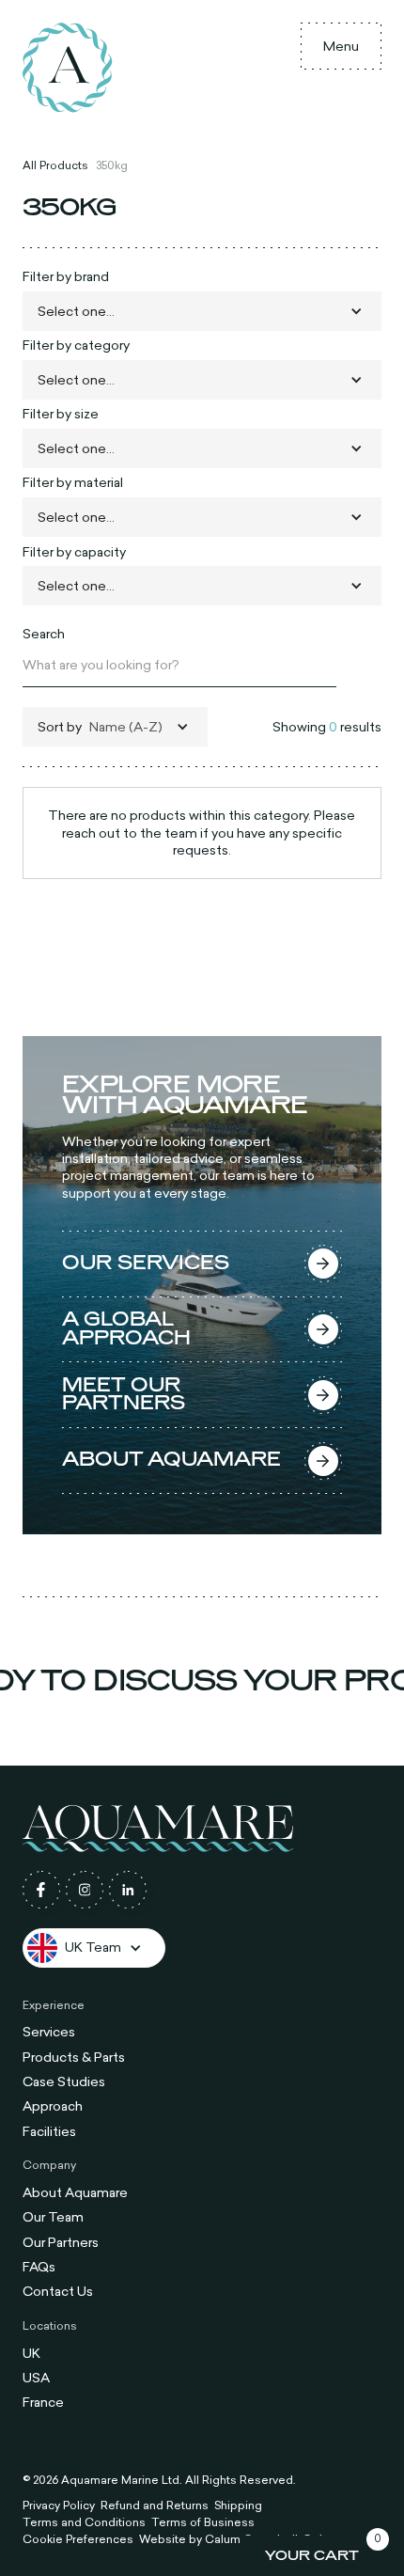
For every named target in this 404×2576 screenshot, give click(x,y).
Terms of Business (203, 2522)
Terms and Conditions (84, 2522)
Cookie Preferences (78, 2539)
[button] (341, 46)
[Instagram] (85, 1890)
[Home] (68, 68)
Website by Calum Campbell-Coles (238, 2539)
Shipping (238, 2505)
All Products (55, 165)
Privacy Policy (59, 2505)
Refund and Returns (155, 2505)
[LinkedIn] (128, 1890)
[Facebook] (41, 1890)
